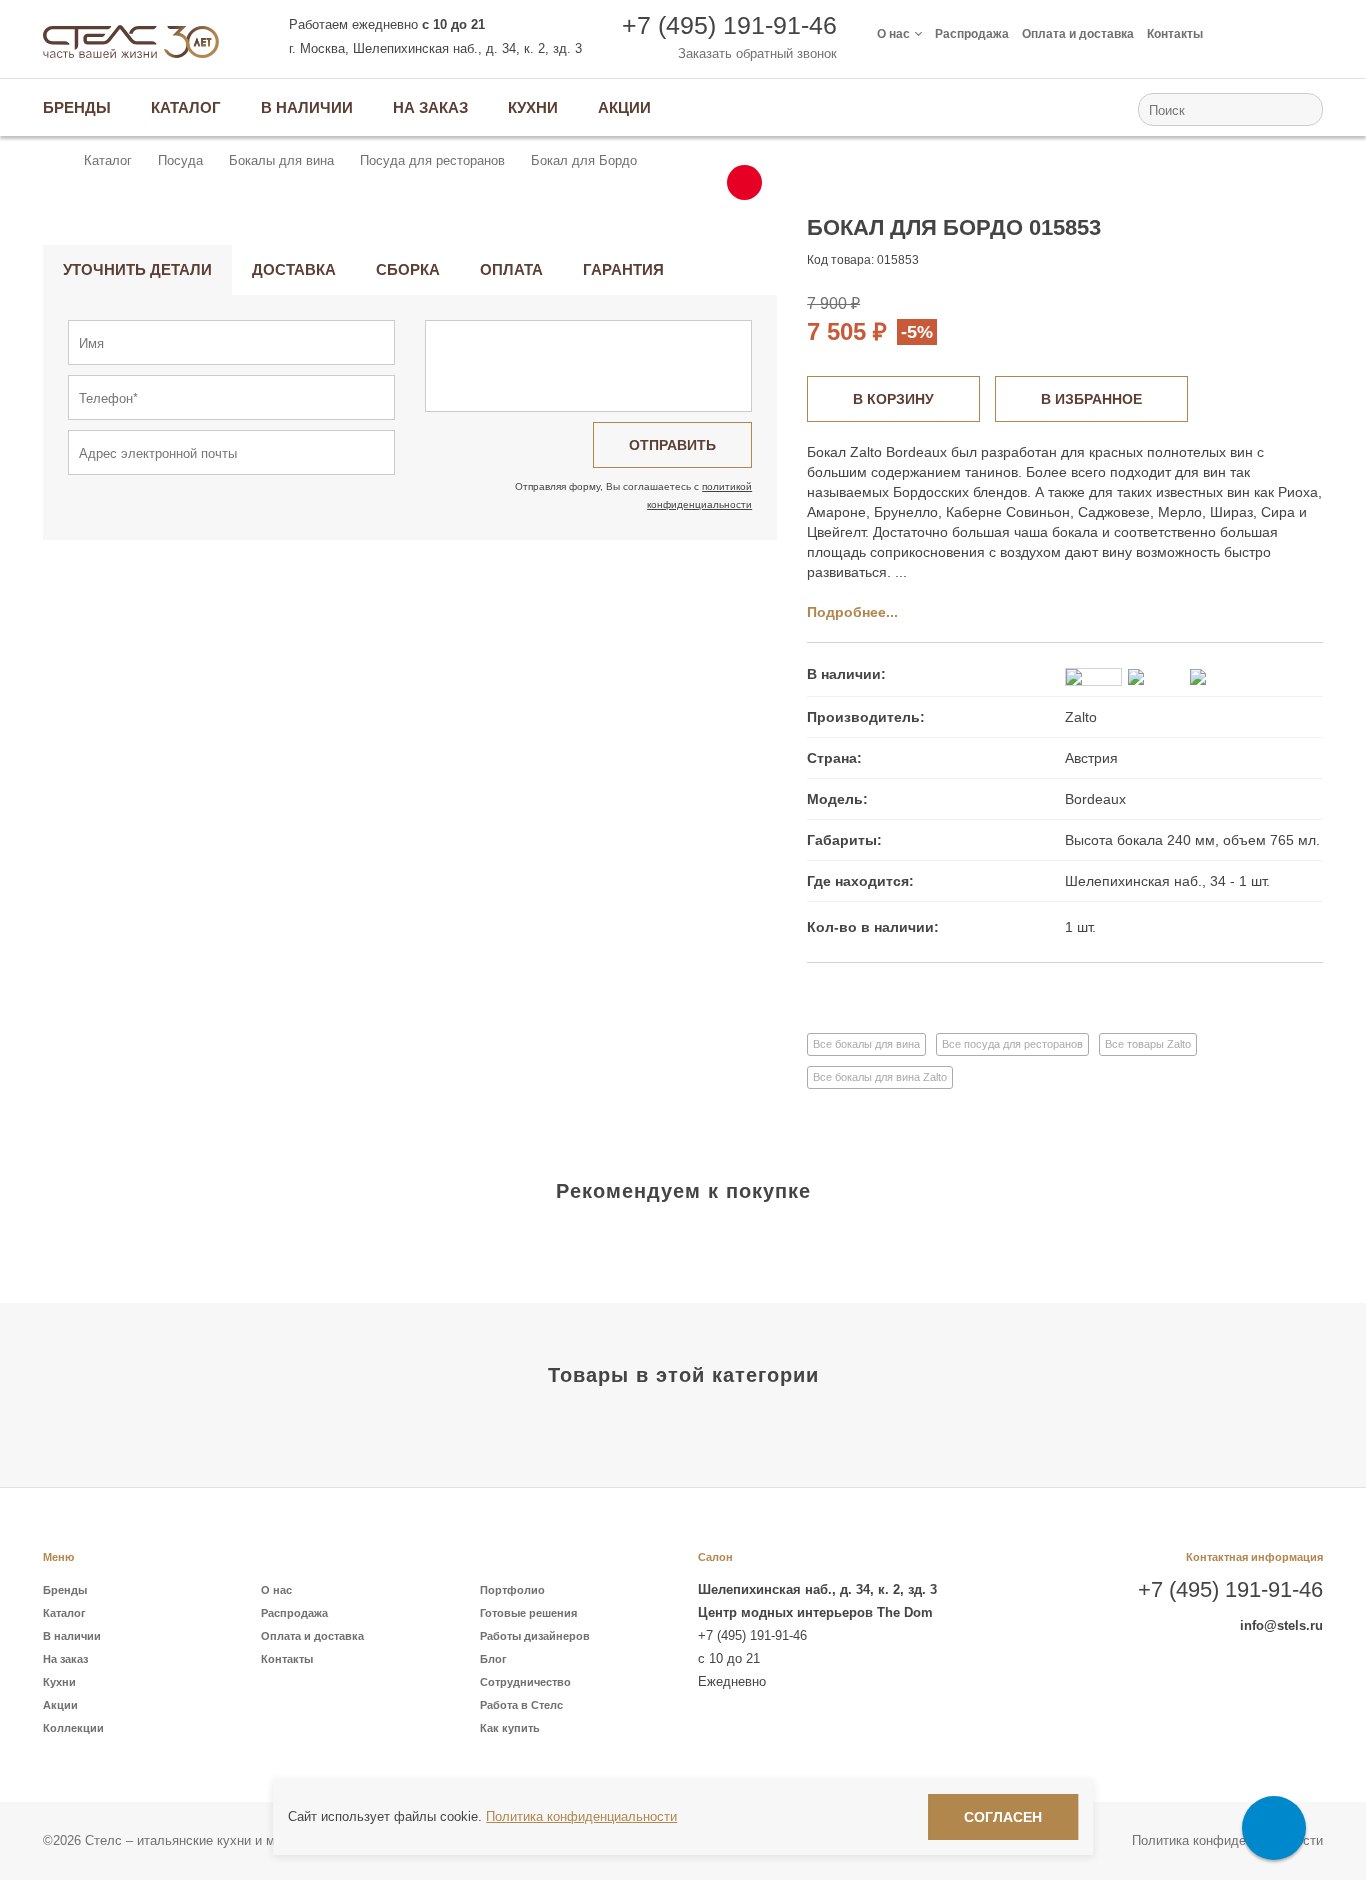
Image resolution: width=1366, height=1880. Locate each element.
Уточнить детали (137, 269)
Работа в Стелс (521, 1705)
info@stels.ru (1281, 1625)
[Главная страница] (52, 161)
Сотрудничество (525, 1682)
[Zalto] (1253, 245)
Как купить (510, 1728)
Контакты (1175, 34)
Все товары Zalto (1148, 1044)
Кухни (59, 1682)
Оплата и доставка (1078, 34)
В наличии (72, 1636)
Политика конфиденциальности (1227, 1840)
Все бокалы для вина (866, 1044)
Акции (60, 1705)
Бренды (65, 1590)
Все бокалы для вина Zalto (880, 1077)
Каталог (64, 1613)
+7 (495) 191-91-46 (729, 25)
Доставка (294, 269)
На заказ (65, 1659)
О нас (893, 34)
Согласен (1003, 1817)
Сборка (408, 269)
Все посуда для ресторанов (1012, 1044)
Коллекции (73, 1728)
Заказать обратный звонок (757, 53)
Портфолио (512, 1590)
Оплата (511, 269)
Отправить (672, 445)
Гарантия (623, 269)
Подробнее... (852, 612)
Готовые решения (528, 1613)
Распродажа (972, 34)
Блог (493, 1659)
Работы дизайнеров (535, 1636)
